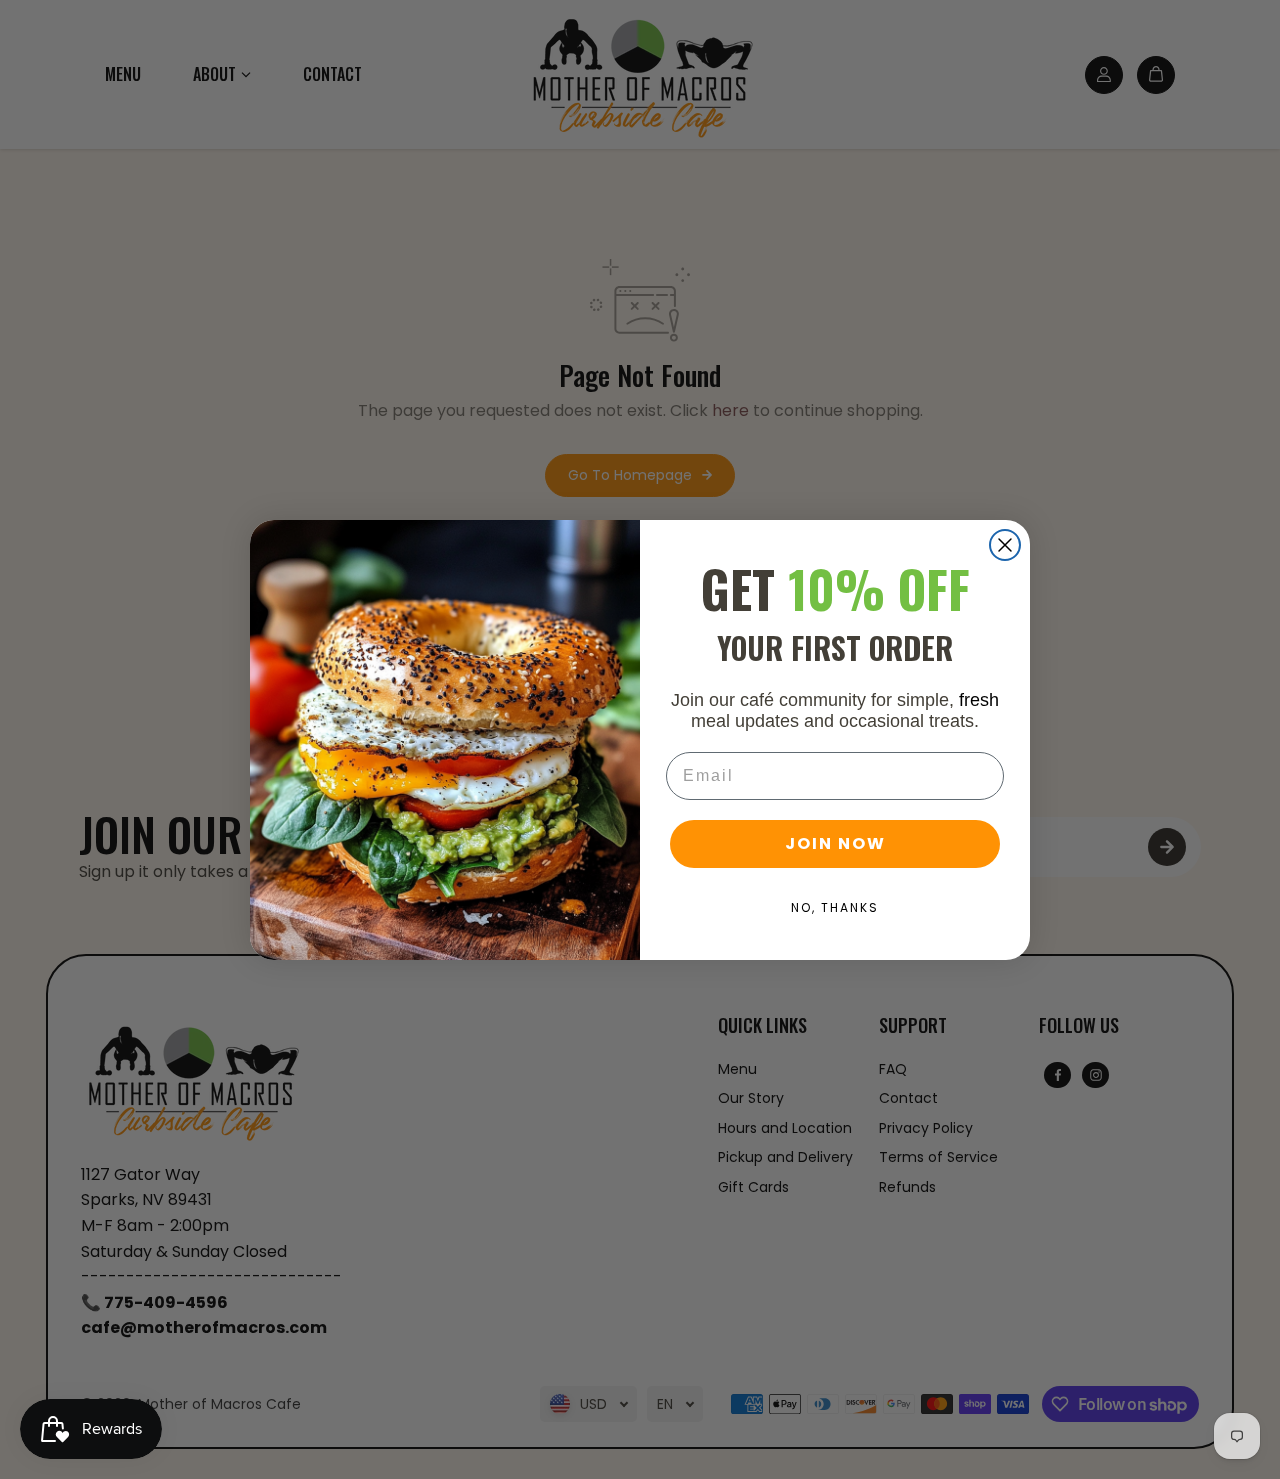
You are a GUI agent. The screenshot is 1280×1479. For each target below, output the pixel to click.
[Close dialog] (1005, 545)
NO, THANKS (835, 907)
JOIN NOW (835, 843)
